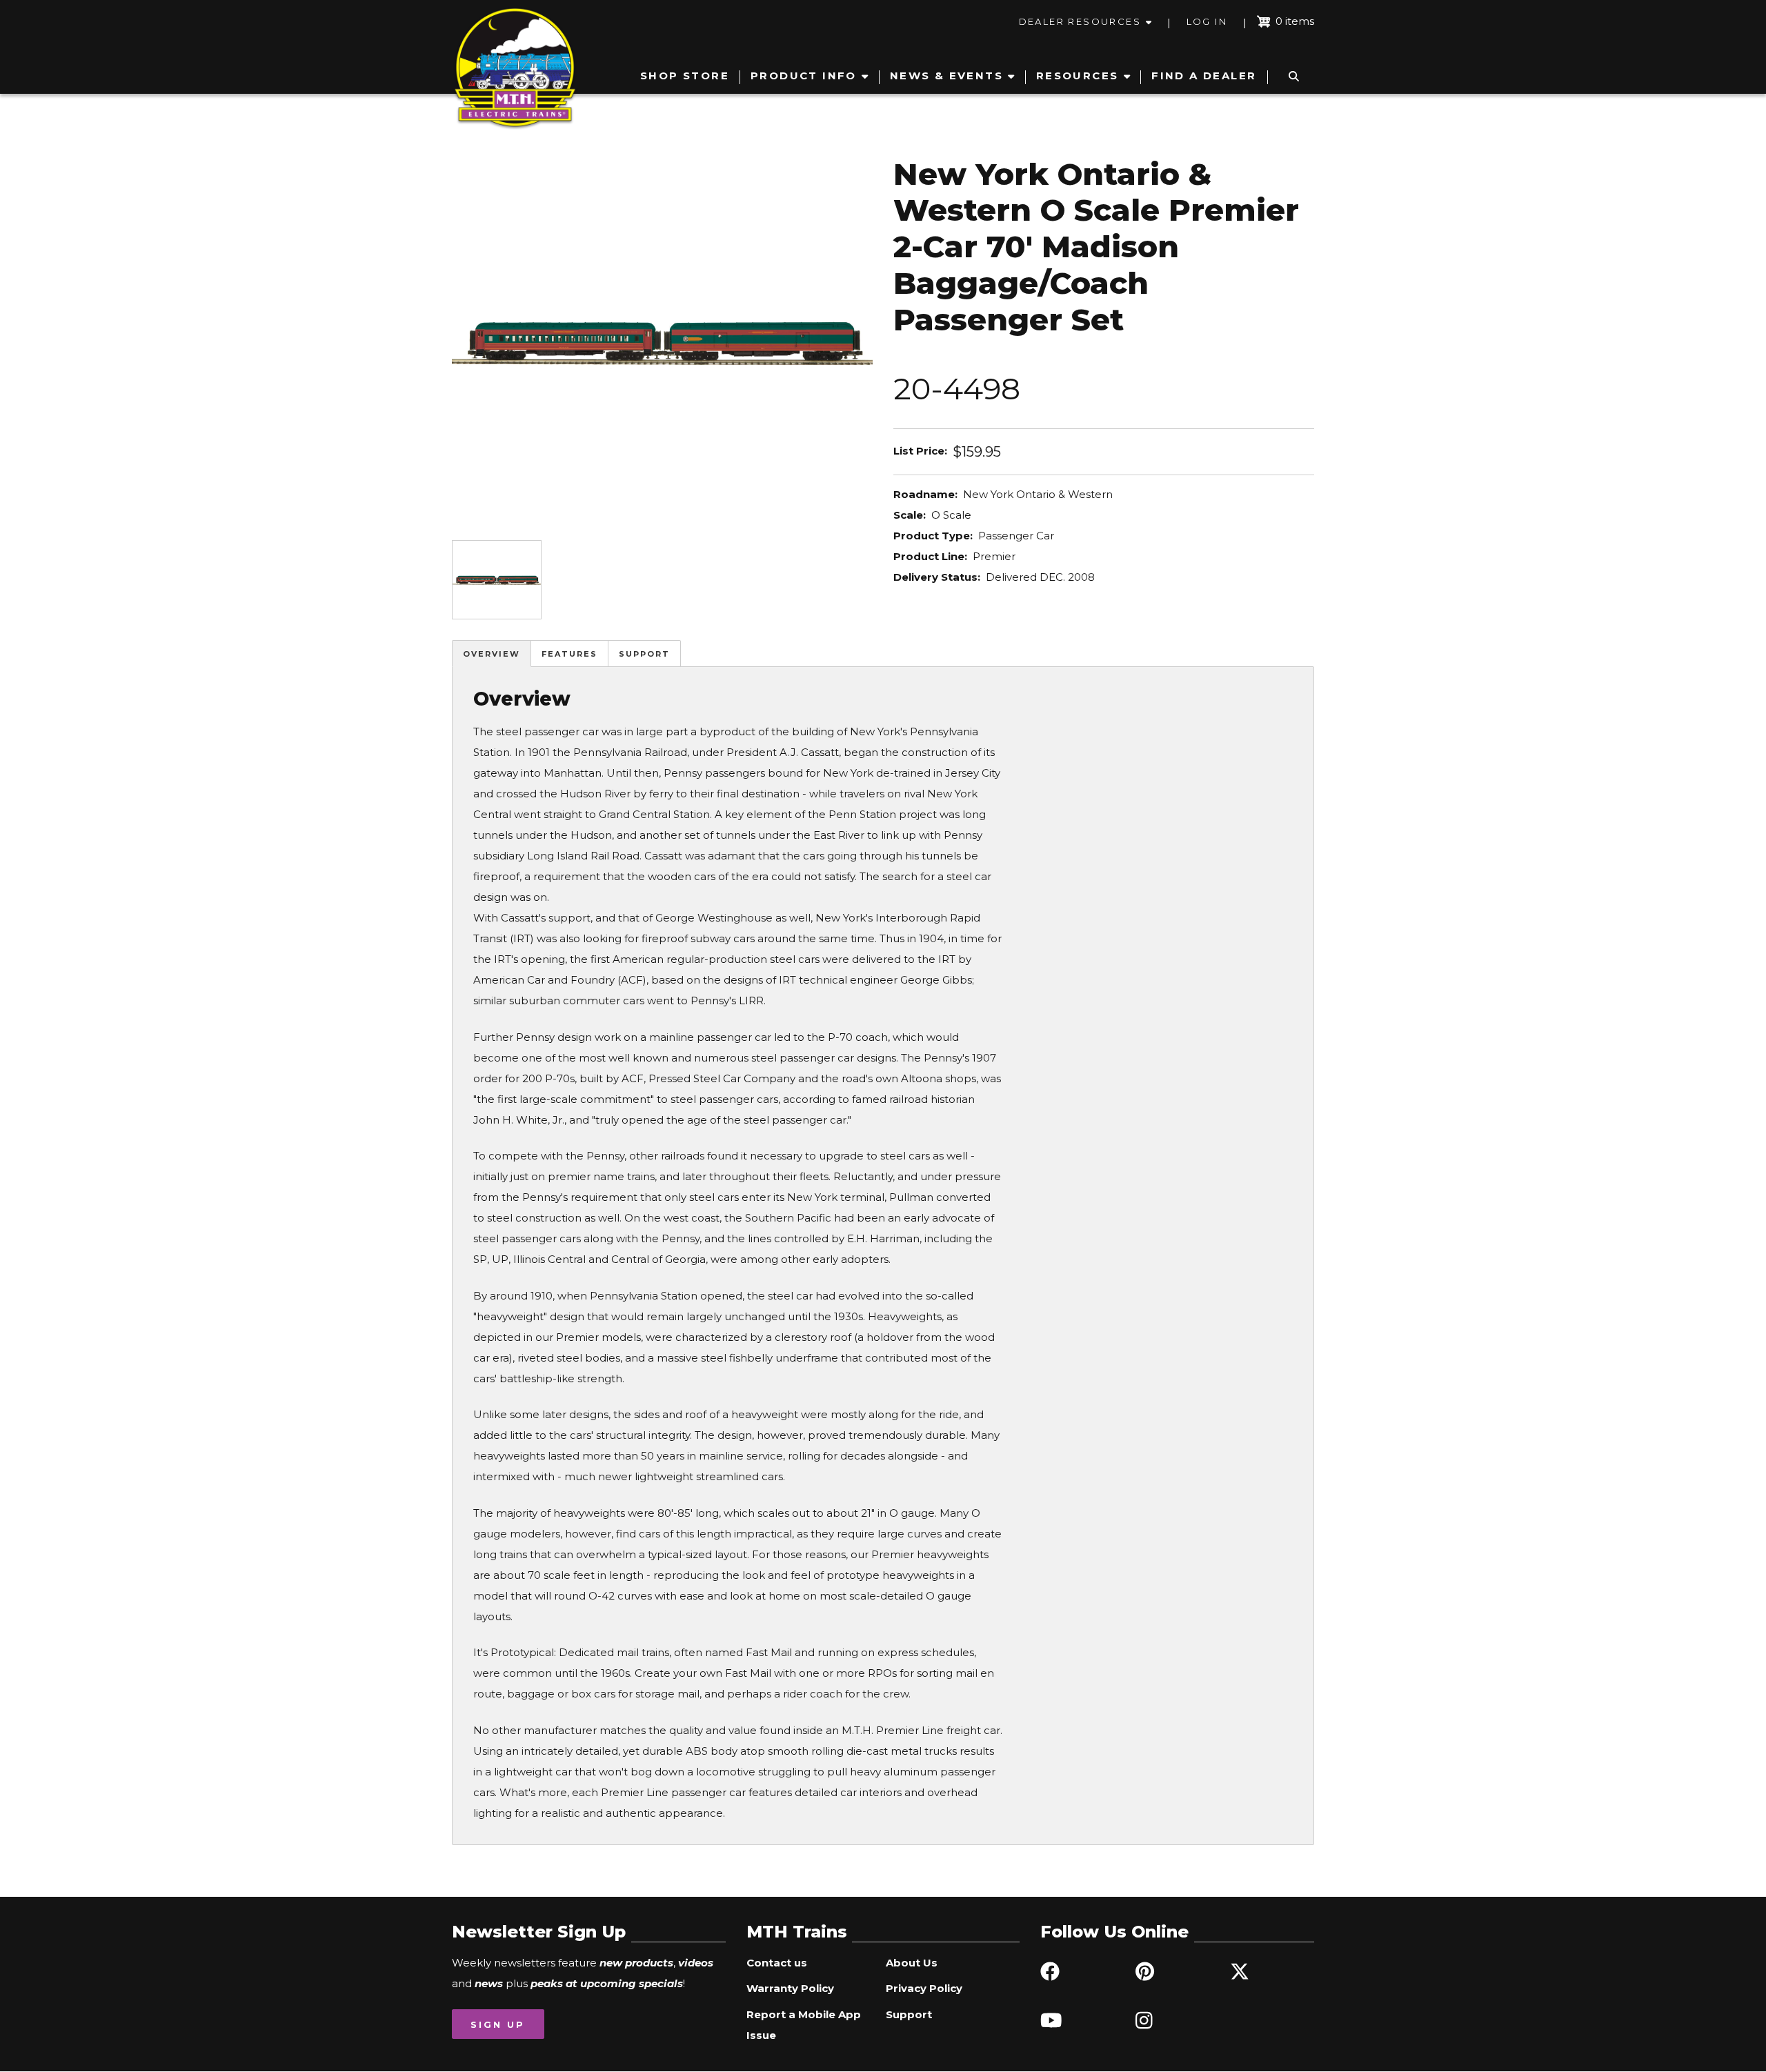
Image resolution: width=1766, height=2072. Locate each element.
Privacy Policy (924, 1988)
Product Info (804, 76)
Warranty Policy (790, 1988)
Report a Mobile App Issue (804, 2025)
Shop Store (685, 76)
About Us (912, 1963)
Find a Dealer (1204, 76)
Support (644, 654)
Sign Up (498, 2024)
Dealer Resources (1080, 21)
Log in (1207, 21)
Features (569, 654)
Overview (492, 654)
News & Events (946, 76)
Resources (1078, 76)
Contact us (777, 1963)
